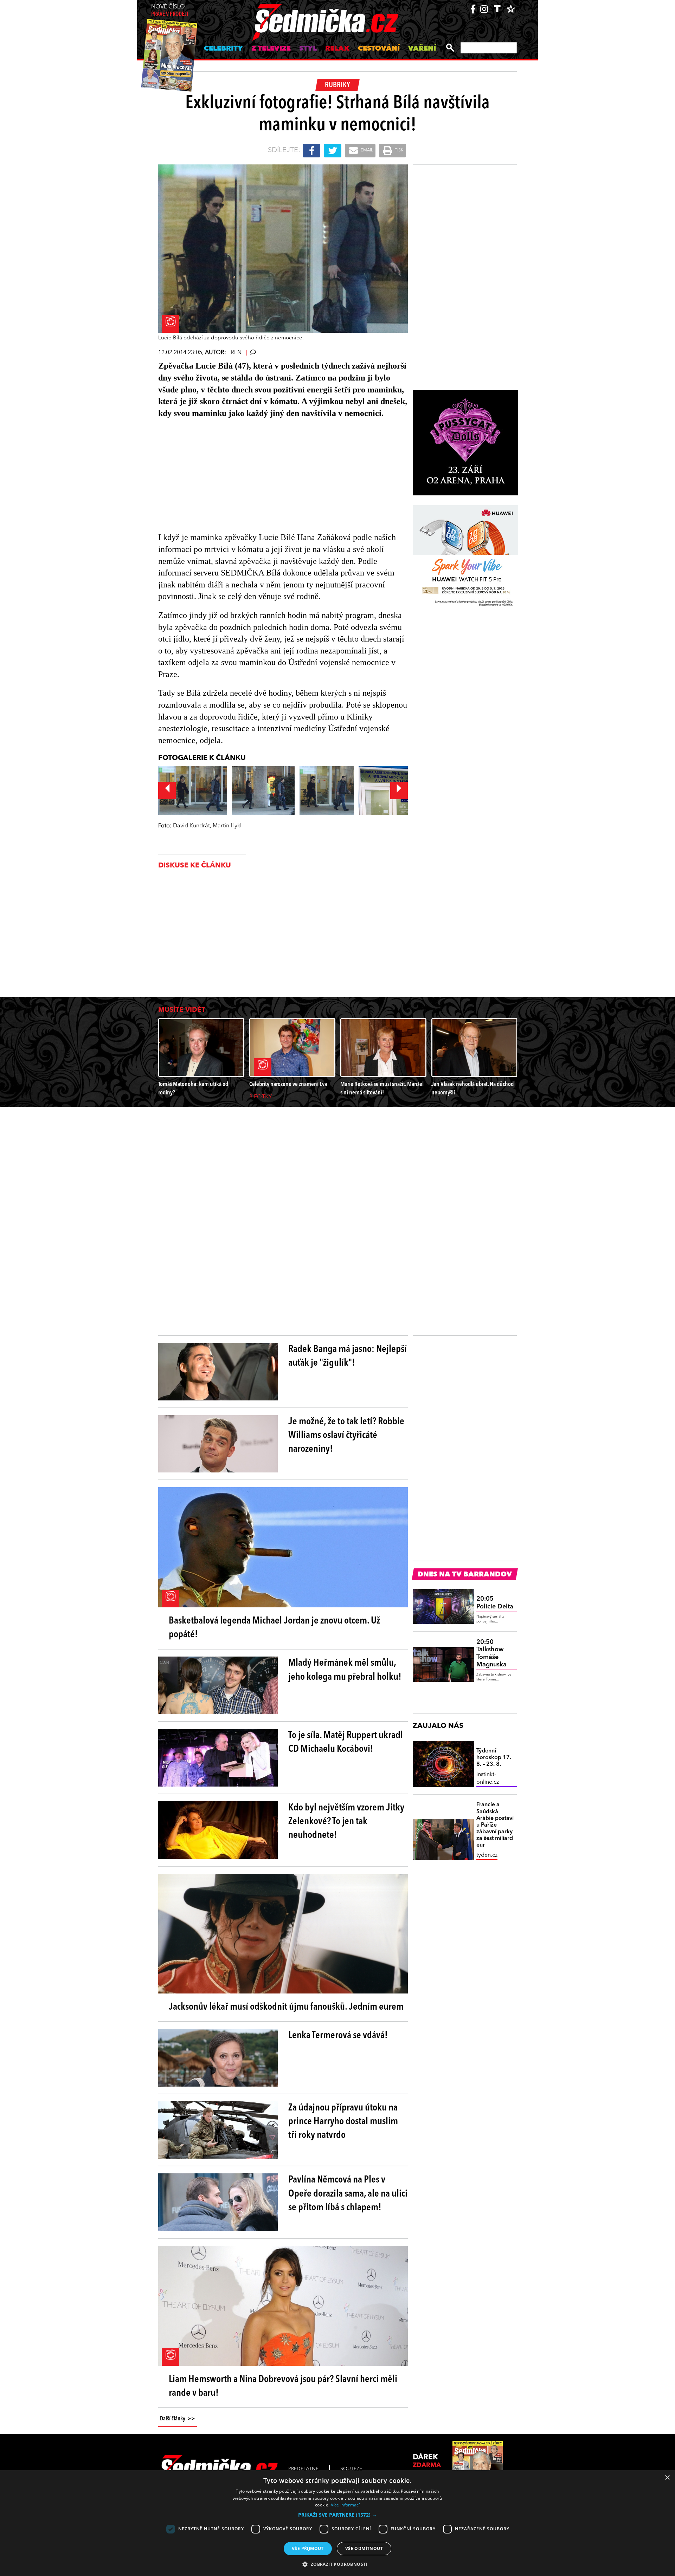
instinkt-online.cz (488, 1778)
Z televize (271, 49)
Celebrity (223, 49)
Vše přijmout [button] (308, 2548)
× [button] (667, 2478)
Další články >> (178, 2419)
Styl (308, 49)
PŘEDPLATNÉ (303, 2469)
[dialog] (337, 2523)
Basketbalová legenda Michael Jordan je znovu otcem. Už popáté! (274, 1628)
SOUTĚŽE (351, 2469)
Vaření (422, 49)
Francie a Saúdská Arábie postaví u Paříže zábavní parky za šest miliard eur (495, 1825)
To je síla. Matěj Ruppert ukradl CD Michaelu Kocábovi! (346, 1742)
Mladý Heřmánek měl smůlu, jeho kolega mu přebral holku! (345, 1670)
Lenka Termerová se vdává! (338, 2036)
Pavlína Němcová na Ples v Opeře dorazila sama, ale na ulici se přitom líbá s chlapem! (348, 2194)
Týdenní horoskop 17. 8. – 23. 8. (494, 1758)
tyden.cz (487, 1855)
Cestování (379, 49)
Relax (337, 49)
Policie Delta (495, 1603)
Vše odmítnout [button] (364, 2548)
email (366, 150)
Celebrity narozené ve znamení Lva (288, 1084)
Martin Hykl (227, 826)
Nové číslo (170, 11)
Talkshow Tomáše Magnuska (491, 1654)
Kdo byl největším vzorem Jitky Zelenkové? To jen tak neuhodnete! (346, 1822)
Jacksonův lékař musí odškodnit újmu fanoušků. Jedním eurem (286, 2007)
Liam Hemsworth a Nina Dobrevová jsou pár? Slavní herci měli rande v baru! (283, 2386)
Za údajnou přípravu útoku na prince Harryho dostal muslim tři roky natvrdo (343, 2122)
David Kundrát (191, 826)
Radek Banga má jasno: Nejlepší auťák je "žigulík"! (348, 1356)
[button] (337, 2515)
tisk (399, 150)
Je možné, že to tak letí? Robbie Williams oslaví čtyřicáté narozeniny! (346, 1436)
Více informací (345, 2505)
